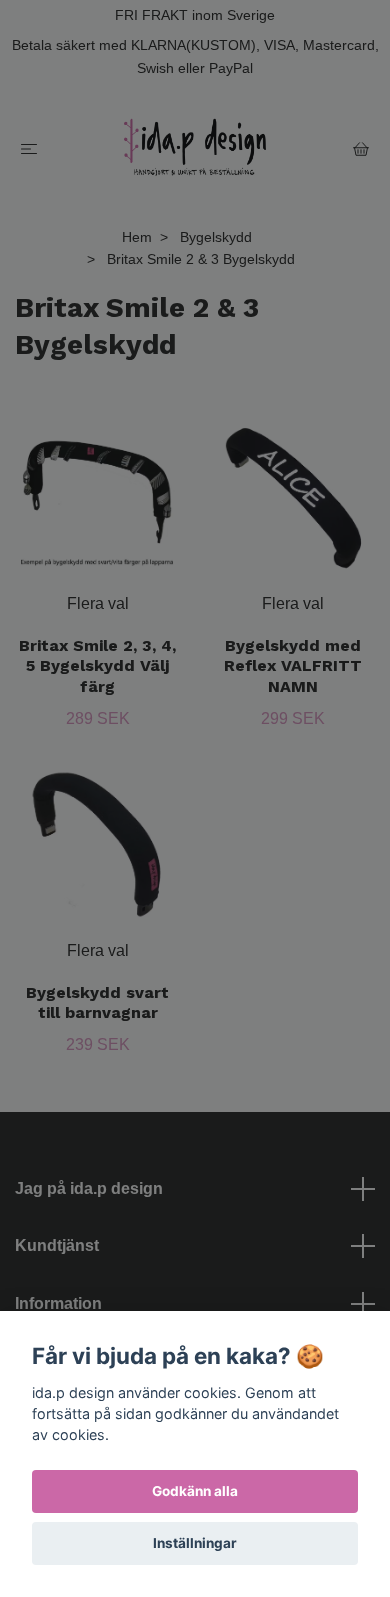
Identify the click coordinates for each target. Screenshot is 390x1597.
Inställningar (195, 1543)
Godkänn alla (195, 1491)
